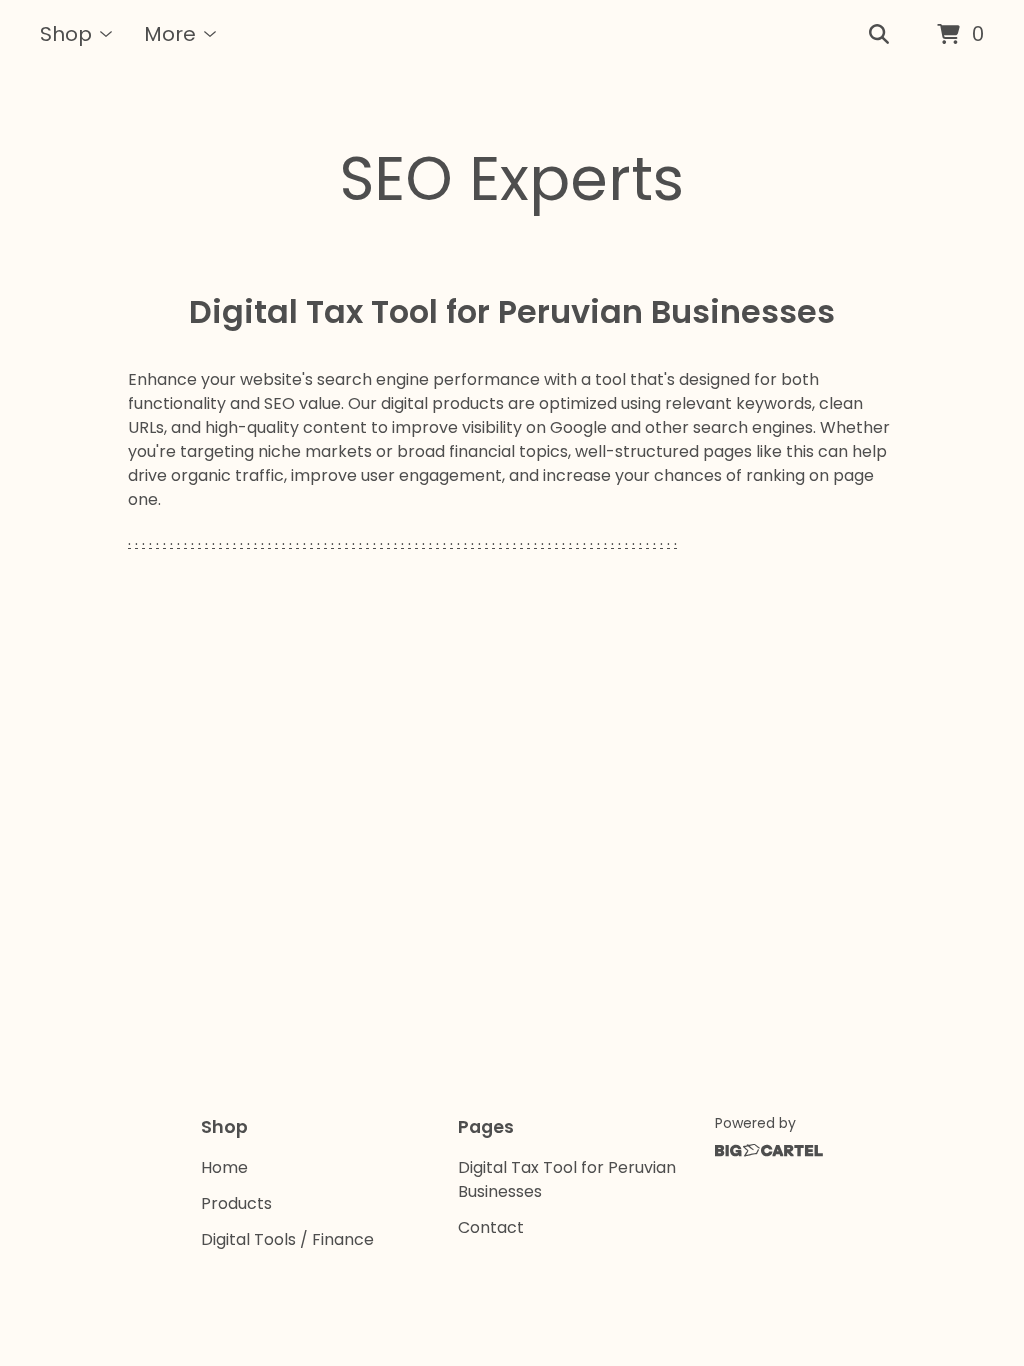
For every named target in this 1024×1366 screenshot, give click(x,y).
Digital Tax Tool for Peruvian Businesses (567, 1179)
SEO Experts (512, 179)
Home (224, 1167)
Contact (491, 1227)
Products (236, 1203)
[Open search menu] (879, 35)
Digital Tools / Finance (287, 1239)
